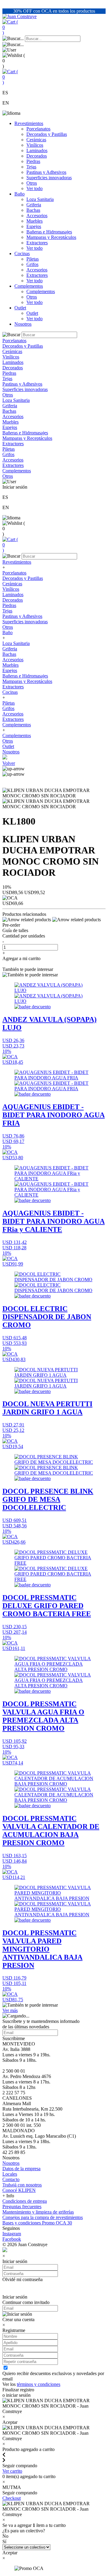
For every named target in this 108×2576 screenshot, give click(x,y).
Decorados (37, 156)
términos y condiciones (39, 2384)
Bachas (33, 210)
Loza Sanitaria (40, 199)
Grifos (32, 264)
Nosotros (23, 324)
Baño (19, 194)
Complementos (29, 286)
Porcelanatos (38, 129)
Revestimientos (29, 123)
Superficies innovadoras (49, 178)
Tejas (31, 167)
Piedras (33, 161)
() (10, 27)
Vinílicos (35, 145)
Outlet (20, 308)
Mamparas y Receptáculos (51, 237)
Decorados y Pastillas (47, 134)
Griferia (34, 205)
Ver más (10, 2010)
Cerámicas (36, 140)
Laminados (37, 150)
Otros (32, 183)
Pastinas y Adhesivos (46, 172)
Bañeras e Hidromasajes (49, 232)
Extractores (37, 243)
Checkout (12, 2498)
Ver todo (34, 188)
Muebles (34, 221)
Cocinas (22, 254)
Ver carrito (12, 2471)
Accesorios (37, 216)
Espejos (34, 226)
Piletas (33, 259)
